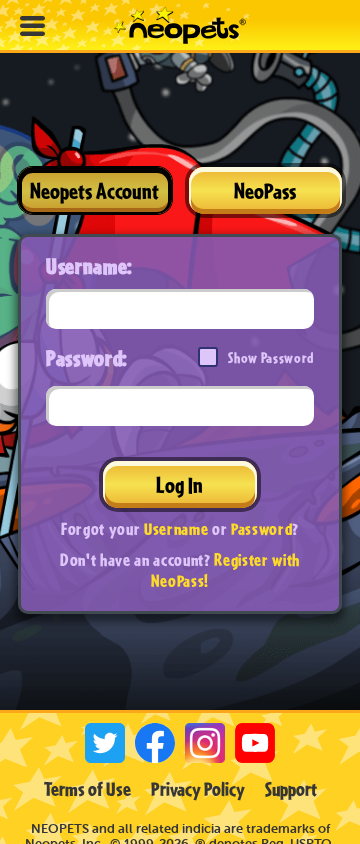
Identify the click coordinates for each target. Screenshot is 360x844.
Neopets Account (94, 190)
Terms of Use (87, 789)
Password (261, 528)
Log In (179, 484)
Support (291, 789)
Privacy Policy (198, 789)
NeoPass (265, 190)
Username (176, 528)
